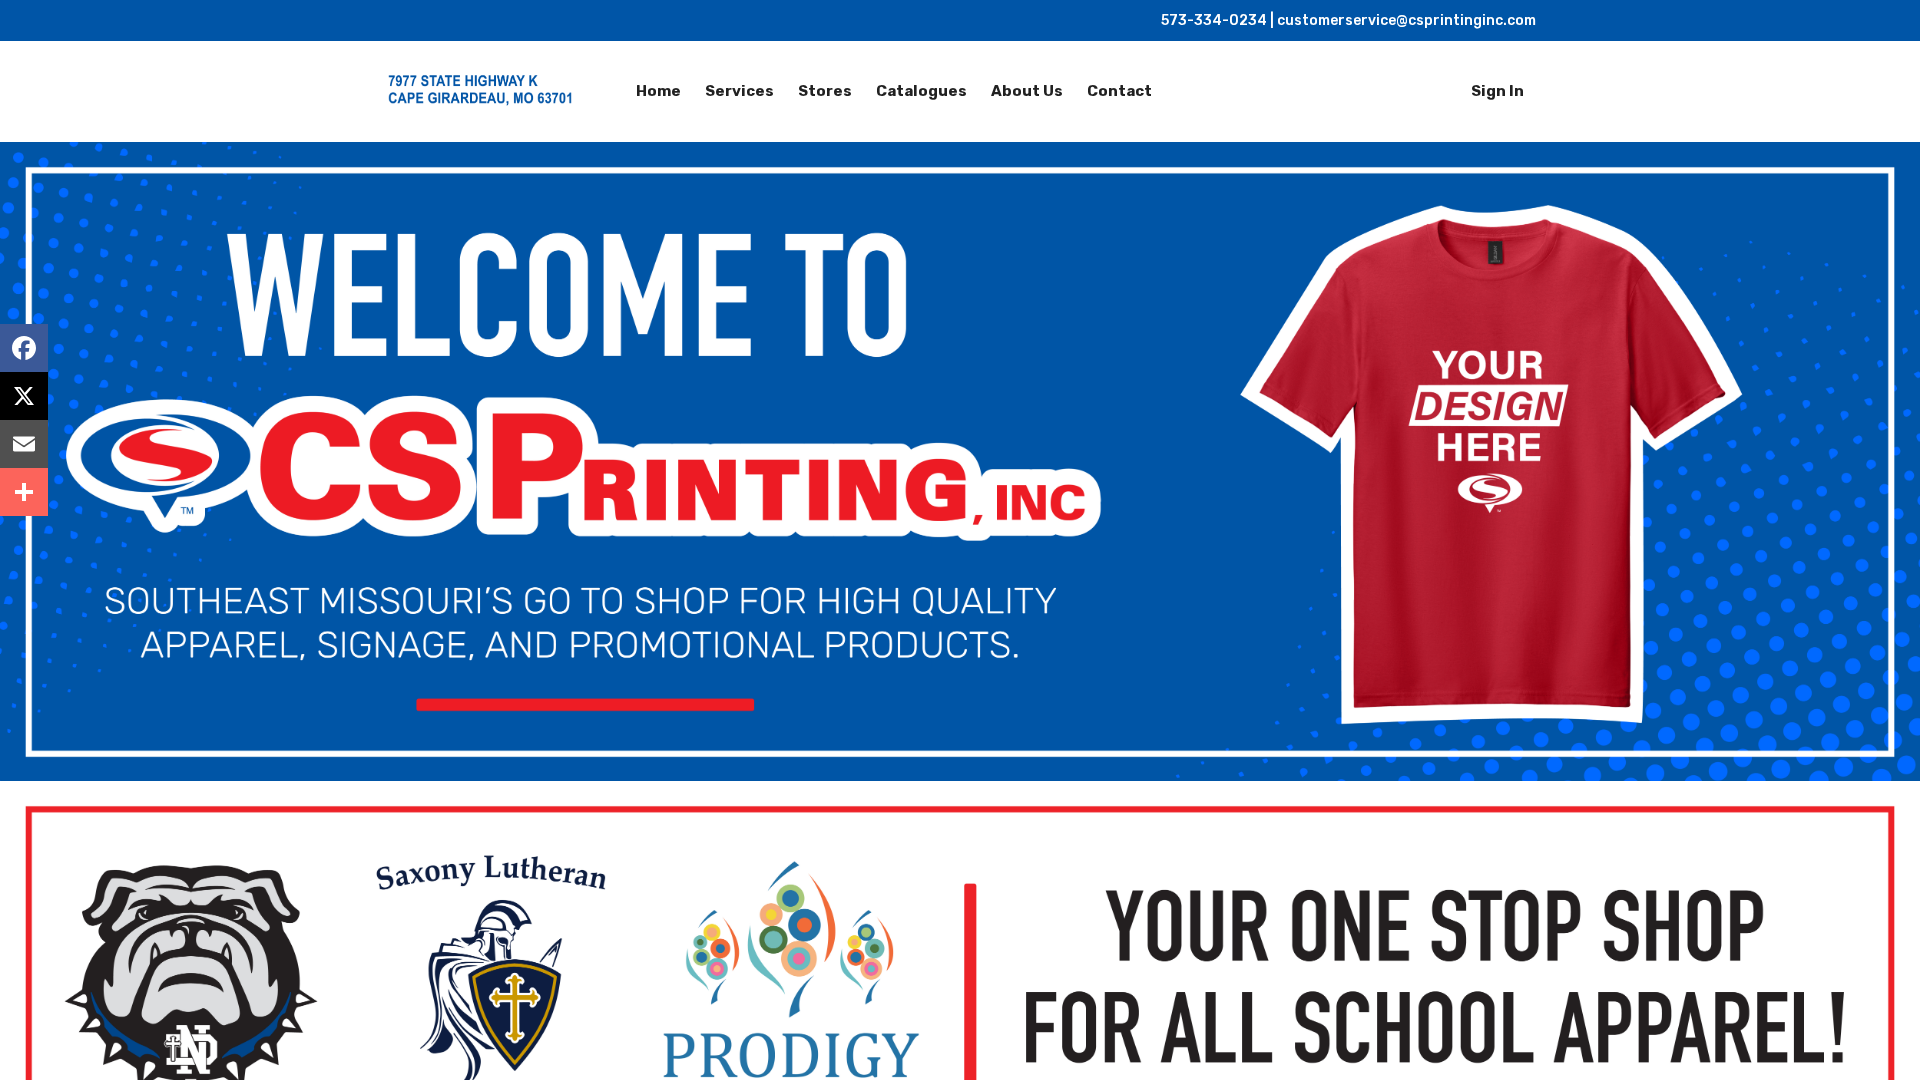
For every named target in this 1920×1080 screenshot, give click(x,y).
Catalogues (921, 91)
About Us (1027, 91)
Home (658, 91)
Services (739, 91)
